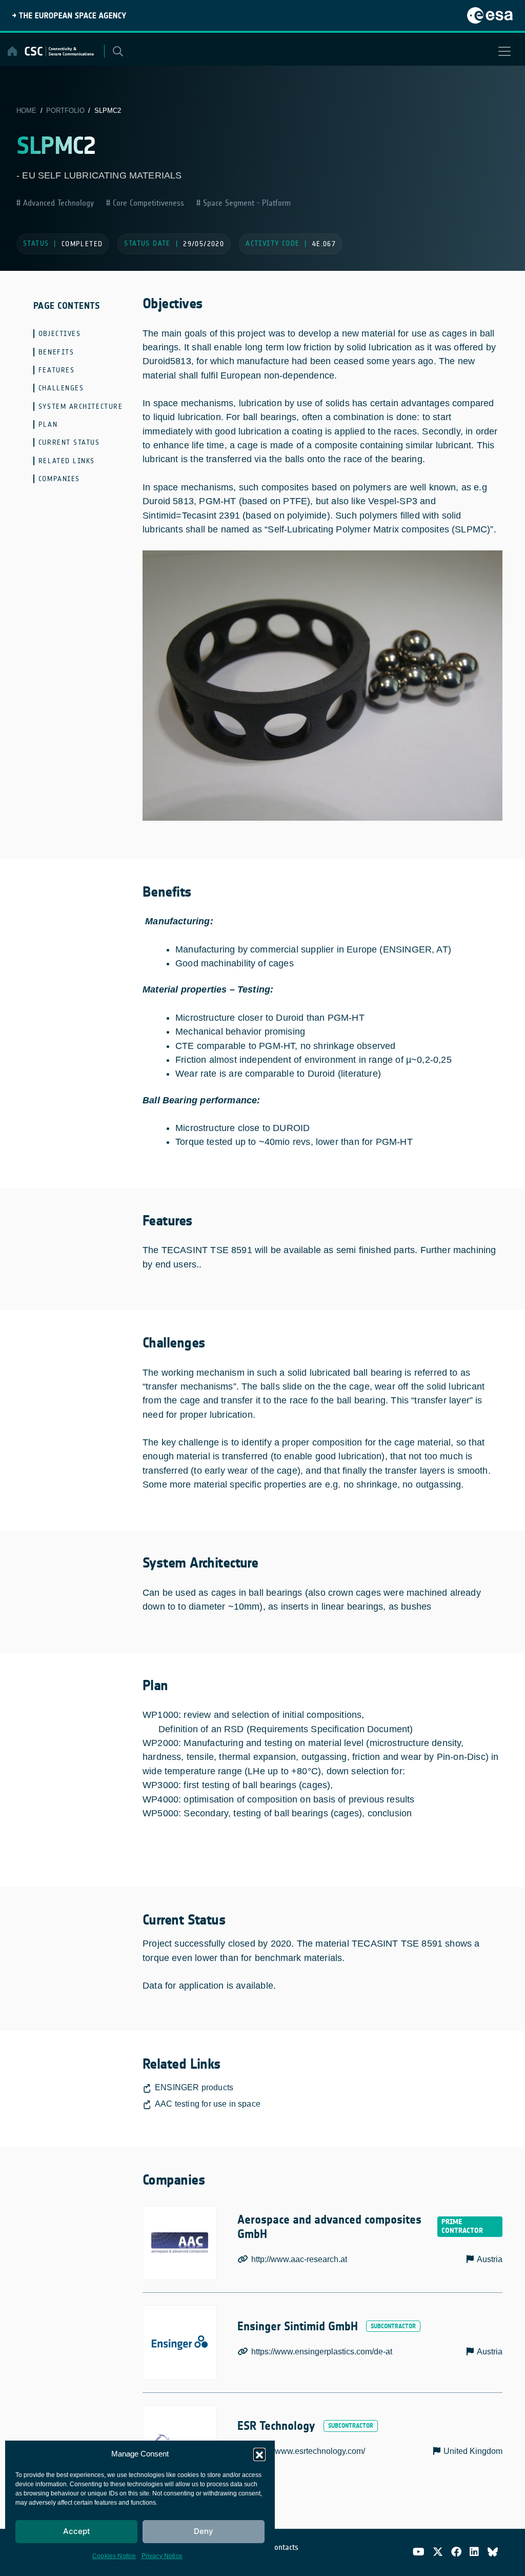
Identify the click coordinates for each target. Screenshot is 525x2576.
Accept (77, 2531)
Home (26, 111)
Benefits (56, 352)
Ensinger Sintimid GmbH (298, 2326)
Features (56, 370)
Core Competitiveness (147, 203)
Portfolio (65, 111)
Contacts (285, 2547)
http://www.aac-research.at (299, 2259)
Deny (204, 2531)
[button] (259, 2454)
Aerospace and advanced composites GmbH (329, 2227)
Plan (48, 424)
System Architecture (80, 407)
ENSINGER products (194, 2087)
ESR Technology (276, 2426)
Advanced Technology (57, 203)
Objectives (59, 334)
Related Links (67, 461)
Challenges (61, 388)
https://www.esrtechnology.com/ (308, 2451)
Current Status (69, 442)
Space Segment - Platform (246, 203)
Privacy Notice (162, 2556)
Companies (59, 479)
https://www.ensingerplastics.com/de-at (322, 2352)
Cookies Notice (114, 2556)
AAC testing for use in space (208, 2104)
